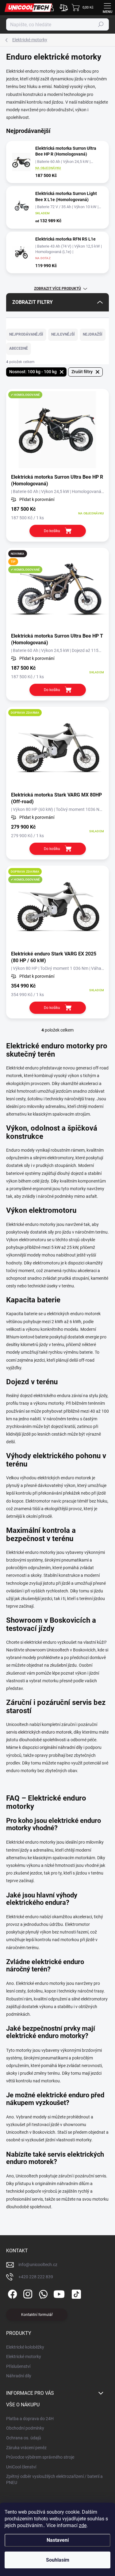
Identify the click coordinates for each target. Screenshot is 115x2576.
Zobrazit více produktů (57, 289)
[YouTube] (59, 2293)
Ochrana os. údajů (24, 2438)
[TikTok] (75, 2293)
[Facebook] (11, 2293)
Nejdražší (93, 334)
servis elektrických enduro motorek (39, 1732)
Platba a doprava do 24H (30, 2419)
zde (83, 2525)
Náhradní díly (19, 2376)
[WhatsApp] (42, 2293)
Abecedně (19, 348)
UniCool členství (21, 2467)
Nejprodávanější (26, 334)
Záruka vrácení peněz (26, 2448)
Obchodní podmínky (25, 2428)
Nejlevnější (63, 334)
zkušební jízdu (63, 1665)
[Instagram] (27, 2293)
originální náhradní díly (61, 1747)
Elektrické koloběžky (25, 2347)
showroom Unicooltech (47, 1650)
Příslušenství (18, 2366)
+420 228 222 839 (36, 2277)
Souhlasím (58, 2560)
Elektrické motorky (24, 2357)
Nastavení (58, 2540)
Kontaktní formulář (37, 2315)
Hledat (101, 24)
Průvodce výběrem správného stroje (40, 2457)
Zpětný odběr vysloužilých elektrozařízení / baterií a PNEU (54, 2479)
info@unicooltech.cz (38, 2265)
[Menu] (107, 8)
